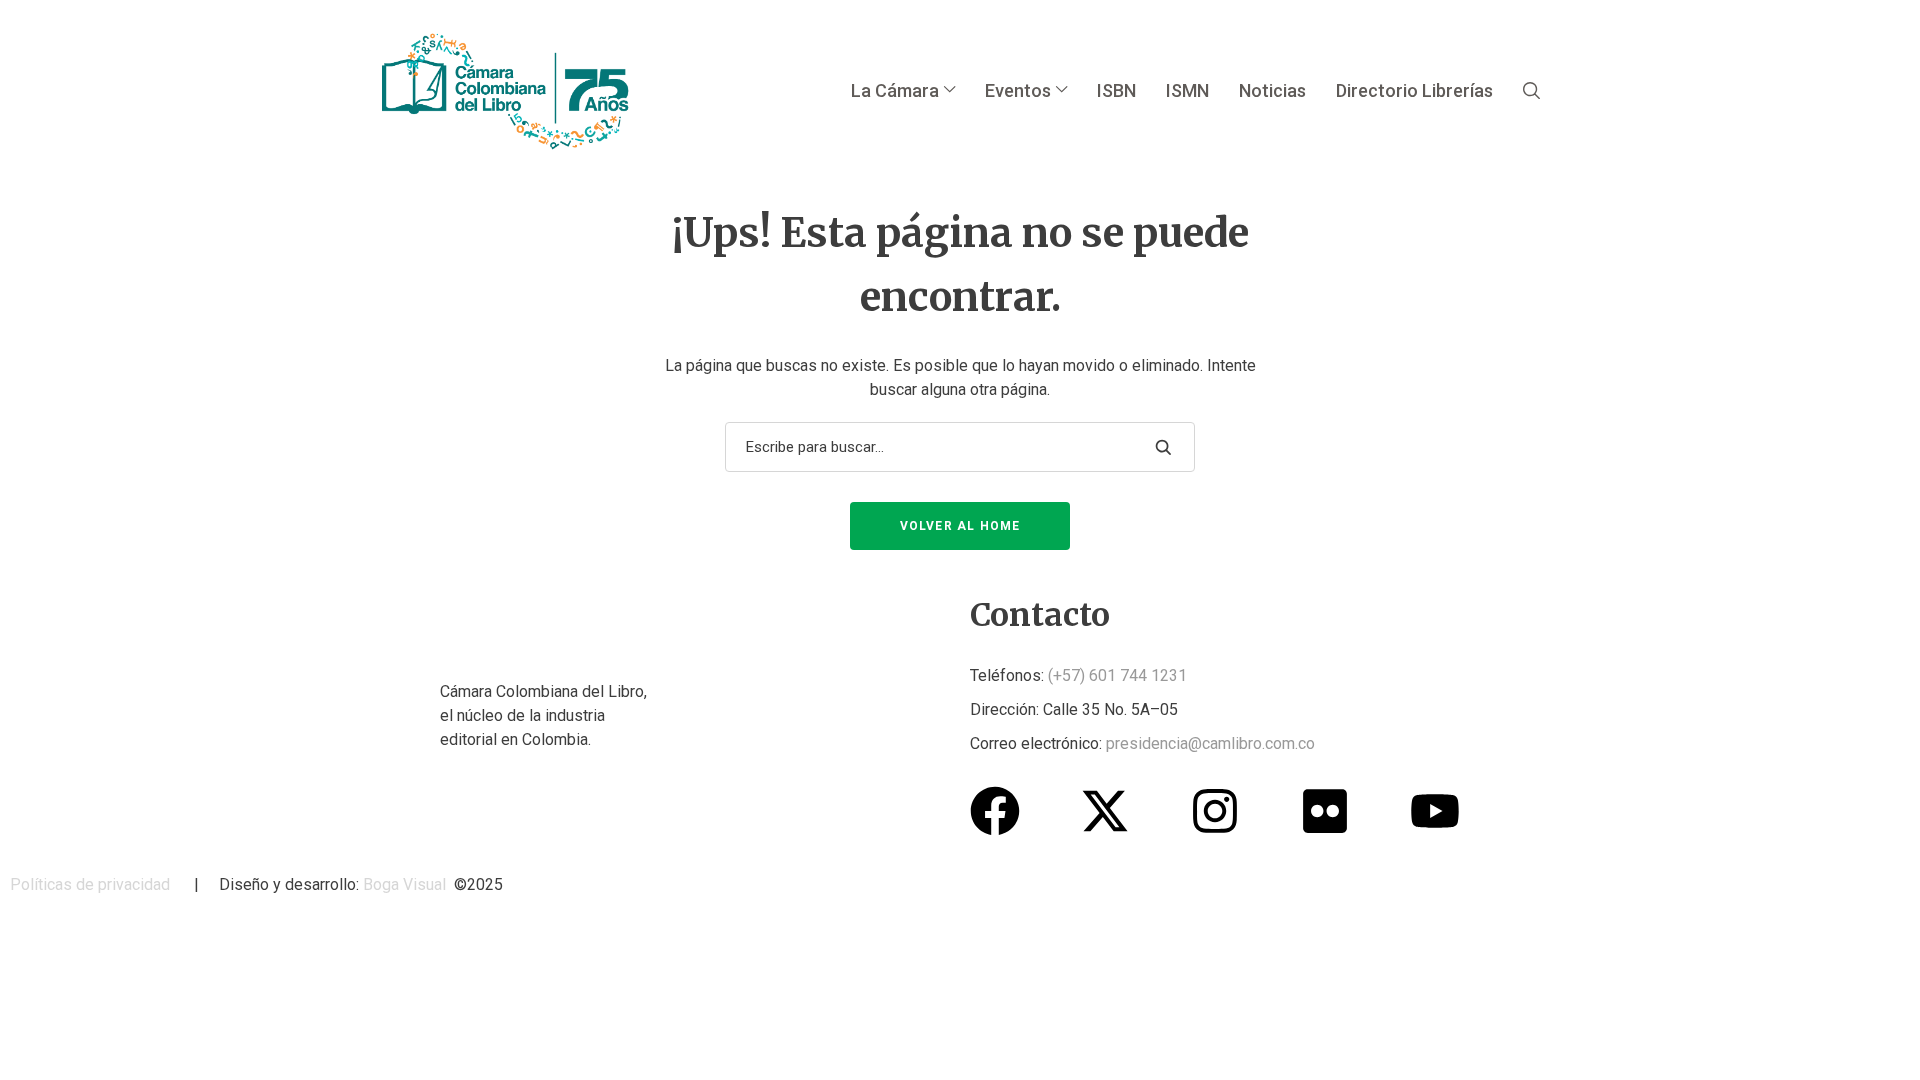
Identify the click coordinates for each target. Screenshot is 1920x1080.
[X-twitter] (1105, 811)
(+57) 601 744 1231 (1117, 675)
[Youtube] (1435, 811)
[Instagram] (1215, 811)
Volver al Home (960, 526)
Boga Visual (404, 884)
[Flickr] (1325, 811)
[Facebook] (995, 811)
